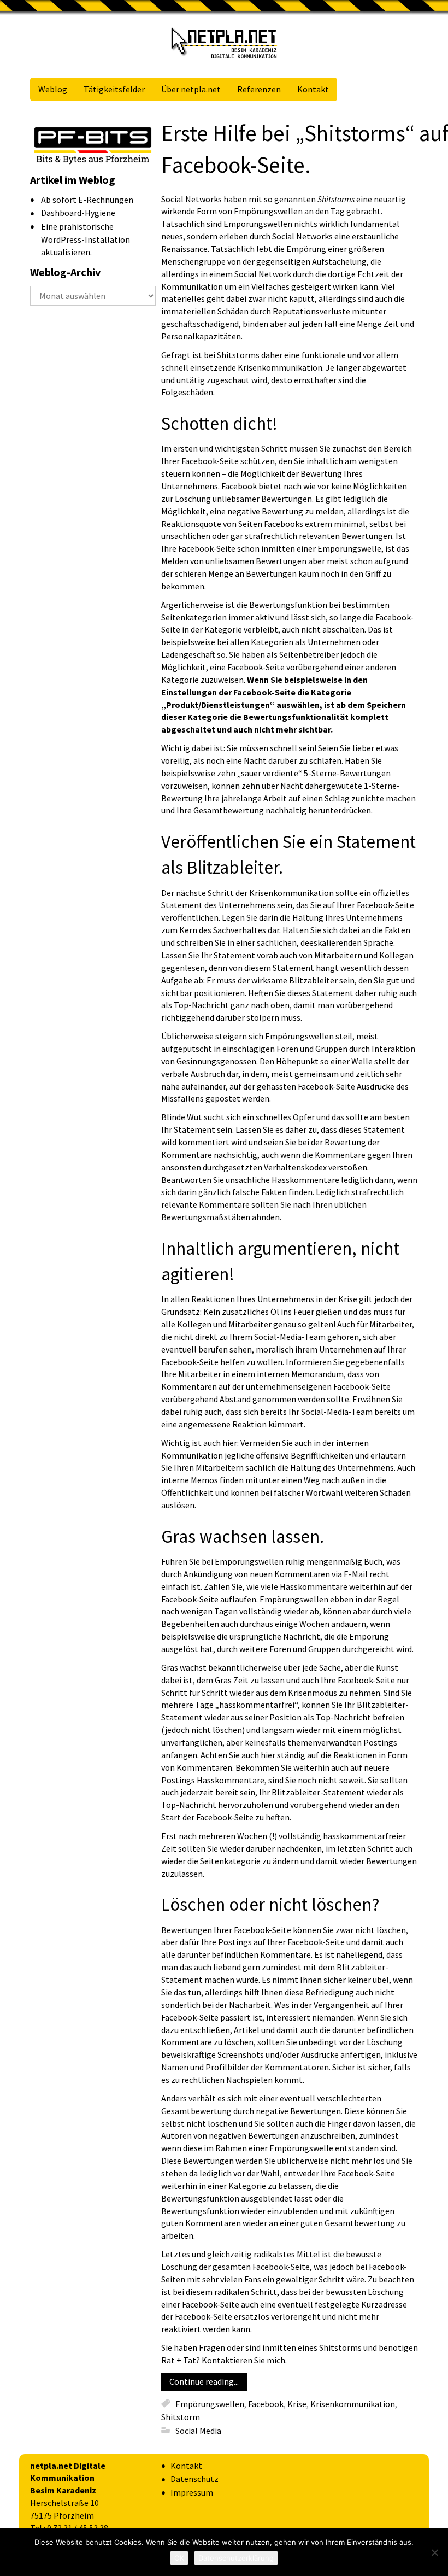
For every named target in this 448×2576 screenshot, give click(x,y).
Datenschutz (194, 2479)
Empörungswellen (210, 2403)
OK (179, 2558)
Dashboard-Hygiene (78, 213)
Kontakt (186, 2466)
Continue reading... (204, 2381)
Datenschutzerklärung (236, 2558)
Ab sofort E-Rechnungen (87, 200)
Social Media (198, 2430)
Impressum (192, 2492)
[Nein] (434, 2552)
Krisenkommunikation (353, 2403)
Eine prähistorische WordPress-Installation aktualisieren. (86, 239)
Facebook (266, 2403)
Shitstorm (181, 2417)
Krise (297, 2403)
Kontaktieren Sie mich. (244, 2360)
